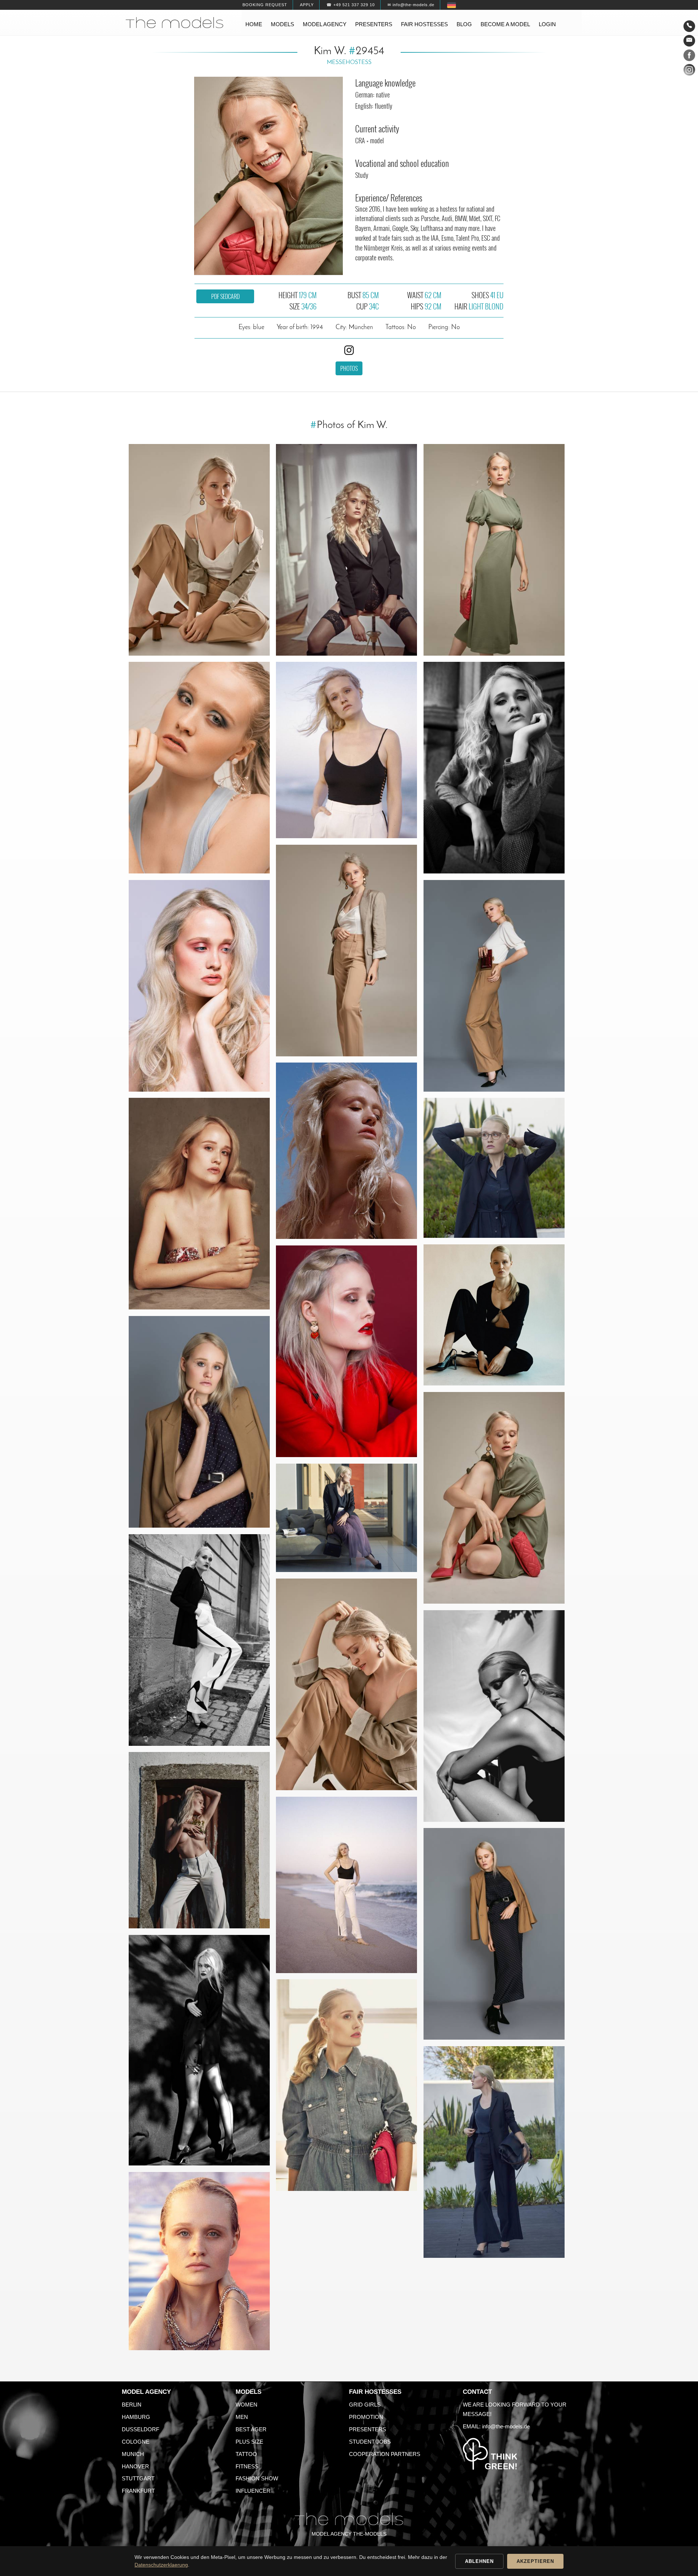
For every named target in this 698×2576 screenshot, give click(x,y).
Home (254, 24)
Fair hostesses (424, 24)
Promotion (366, 2417)
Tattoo (246, 2454)
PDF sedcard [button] (225, 296)
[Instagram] (689, 71)
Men (242, 2417)
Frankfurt (138, 2491)
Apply (307, 5)
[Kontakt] (689, 26)
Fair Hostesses (375, 2392)
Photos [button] (349, 368)
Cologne (136, 2442)
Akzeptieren (535, 2561)
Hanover (135, 2466)
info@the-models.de (506, 2426)
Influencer (253, 2491)
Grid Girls (365, 2405)
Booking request (265, 5)
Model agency (325, 24)
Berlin (132, 2405)
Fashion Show (257, 2478)
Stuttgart (138, 2478)
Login (547, 24)
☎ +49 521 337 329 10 (351, 5)
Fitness (247, 2466)
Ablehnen (479, 2561)
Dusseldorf (141, 2429)
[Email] (689, 41)
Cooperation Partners (385, 2454)
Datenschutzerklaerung (161, 2565)
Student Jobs (370, 2442)
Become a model (505, 24)
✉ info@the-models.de (411, 5)
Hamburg (136, 2417)
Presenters (374, 24)
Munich (133, 2454)
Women (246, 2405)
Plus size (249, 2442)
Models (282, 24)
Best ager (251, 2429)
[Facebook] (689, 57)
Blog (464, 24)
